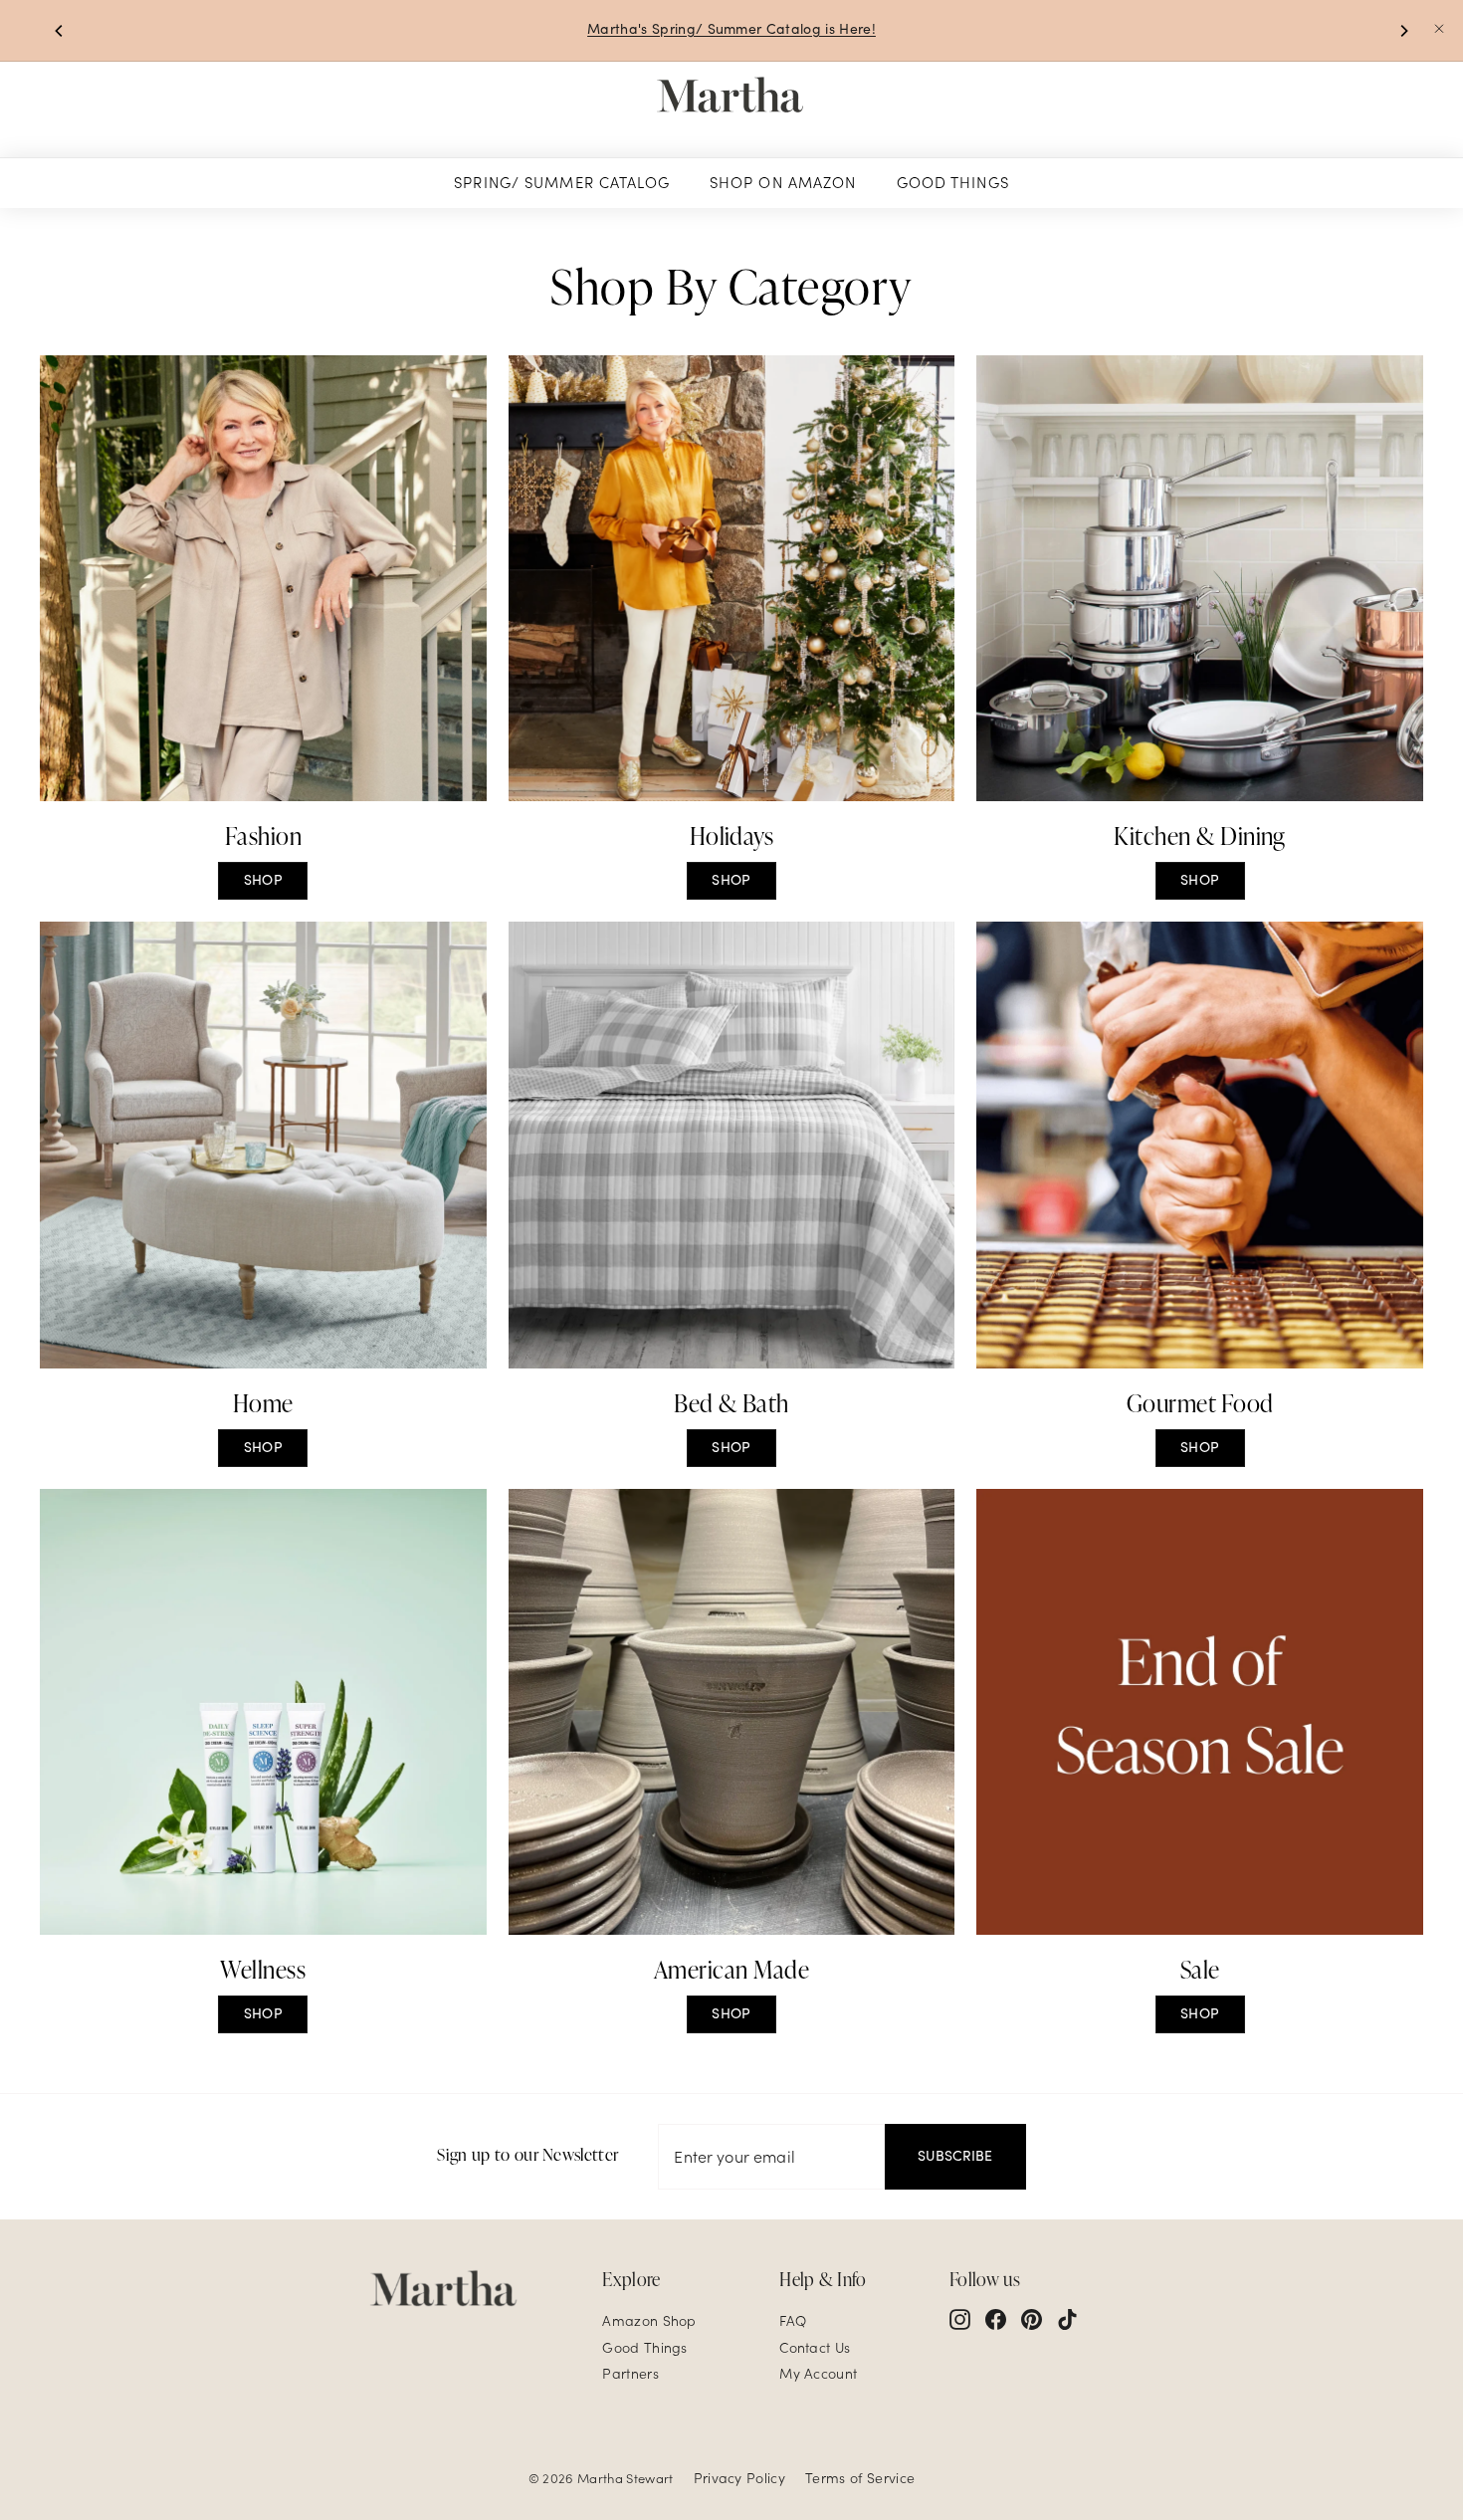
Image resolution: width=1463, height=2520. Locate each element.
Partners (630, 2374)
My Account (818, 2374)
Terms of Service (860, 2478)
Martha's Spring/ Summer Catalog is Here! (731, 29)
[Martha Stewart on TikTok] (1067, 2319)
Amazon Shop (649, 2321)
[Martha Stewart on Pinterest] (1032, 2319)
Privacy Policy (739, 2478)
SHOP (263, 880)
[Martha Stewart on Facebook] (996, 2319)
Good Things (953, 183)
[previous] (60, 31)
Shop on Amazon (783, 183)
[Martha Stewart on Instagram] (960, 2319)
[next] (1403, 31)
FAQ (793, 2321)
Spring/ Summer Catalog (562, 183)
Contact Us (815, 2348)
